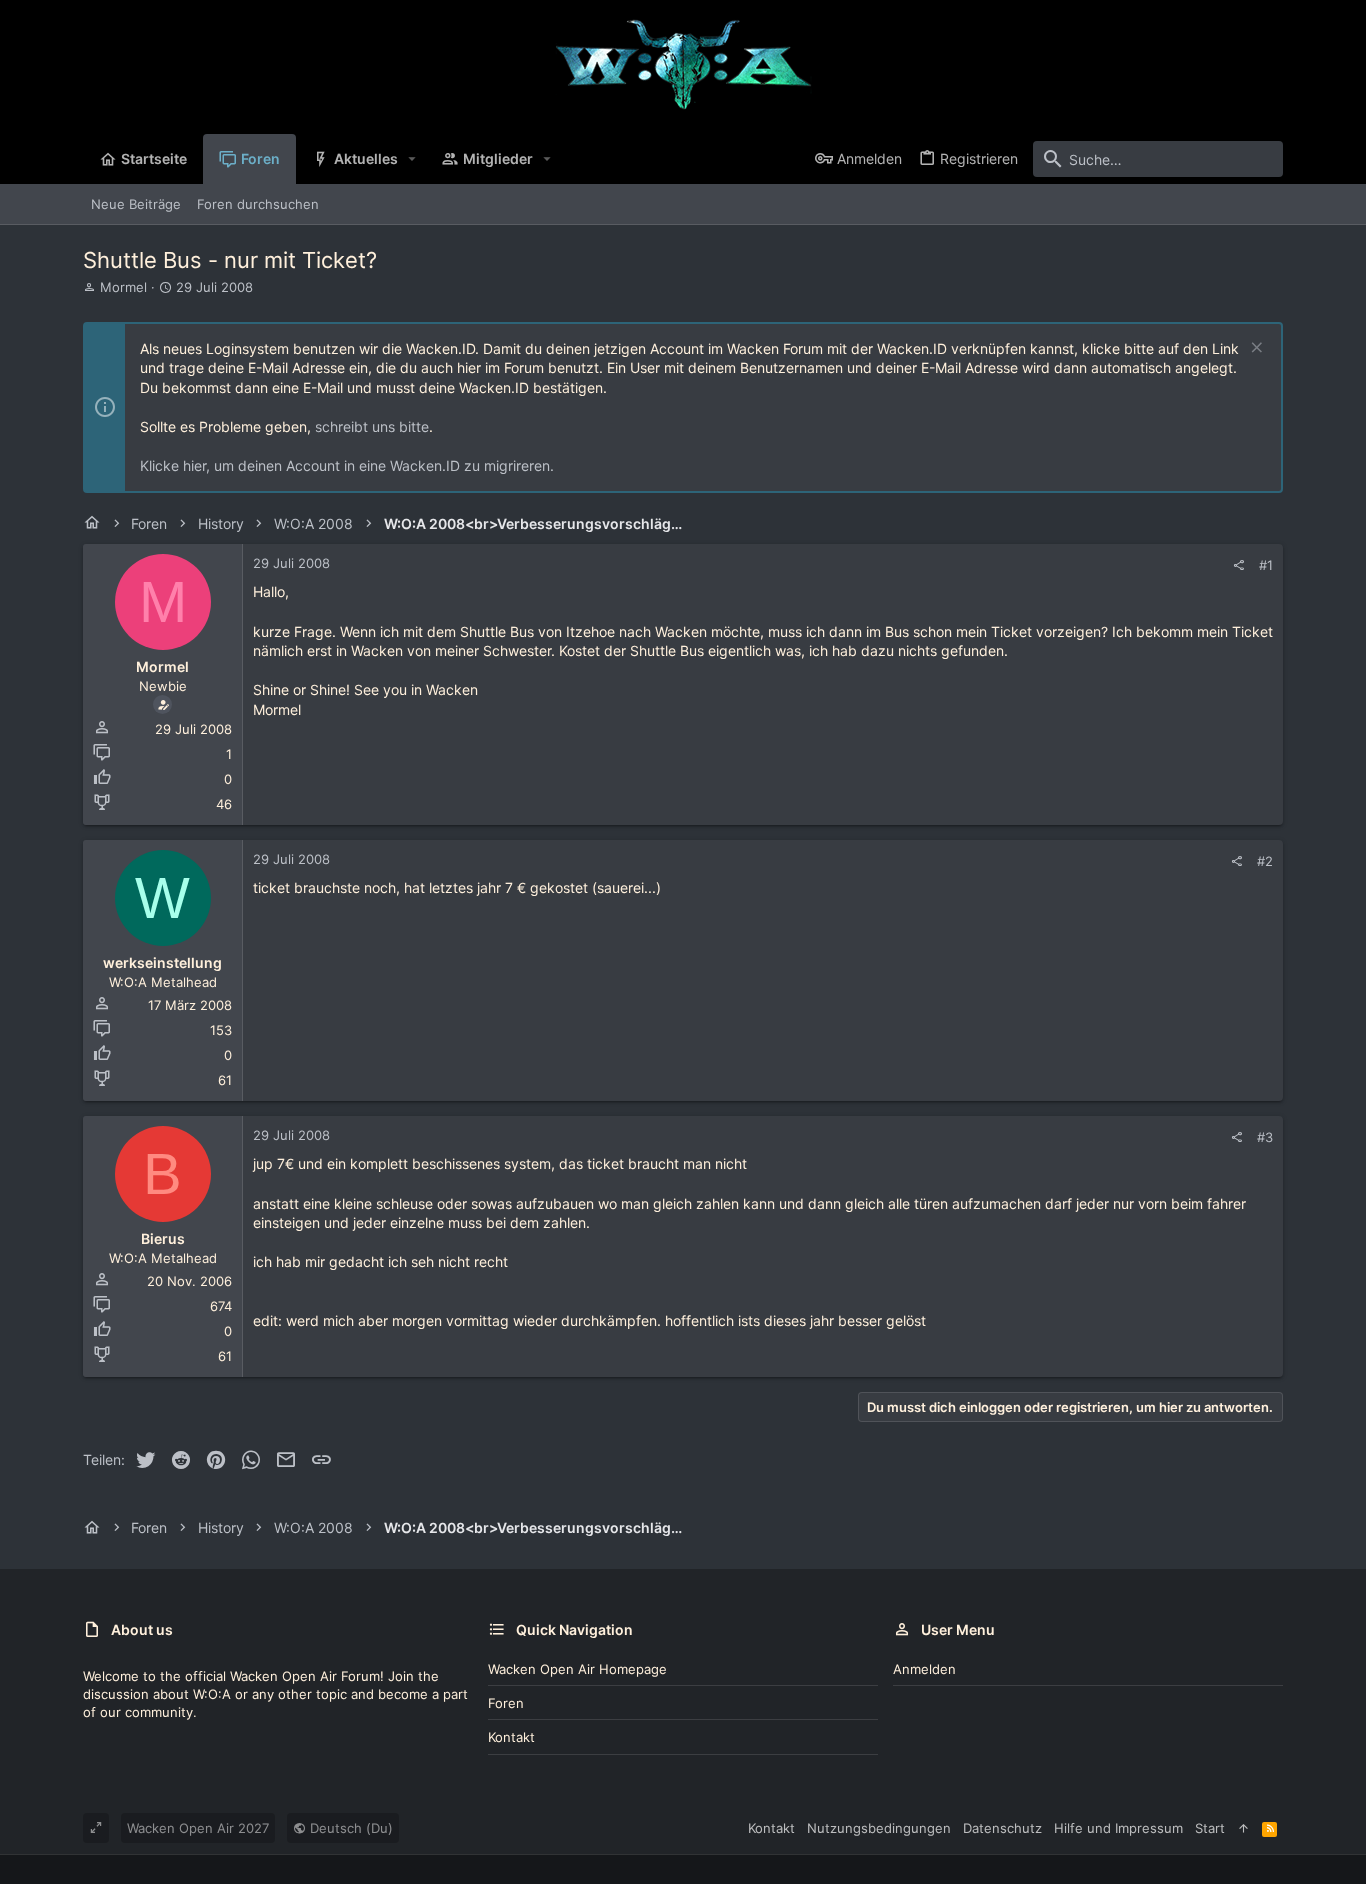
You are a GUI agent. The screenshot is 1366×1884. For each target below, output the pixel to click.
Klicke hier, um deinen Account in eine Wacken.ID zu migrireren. (347, 465)
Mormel (123, 287)
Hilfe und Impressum (1118, 1828)
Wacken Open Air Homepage (577, 1669)
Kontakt (511, 1737)
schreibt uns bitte (372, 426)
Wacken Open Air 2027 (198, 1828)
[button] (412, 159)
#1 (1266, 565)
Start (1210, 1828)
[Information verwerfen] (1254, 349)
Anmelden (924, 1669)
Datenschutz (1002, 1828)
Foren (506, 1703)
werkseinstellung (162, 962)
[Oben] (1243, 1828)
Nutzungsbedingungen (879, 1828)
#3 (1265, 1137)
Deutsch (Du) (349, 1828)
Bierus (163, 1238)
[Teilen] (1238, 565)
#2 (1265, 861)
